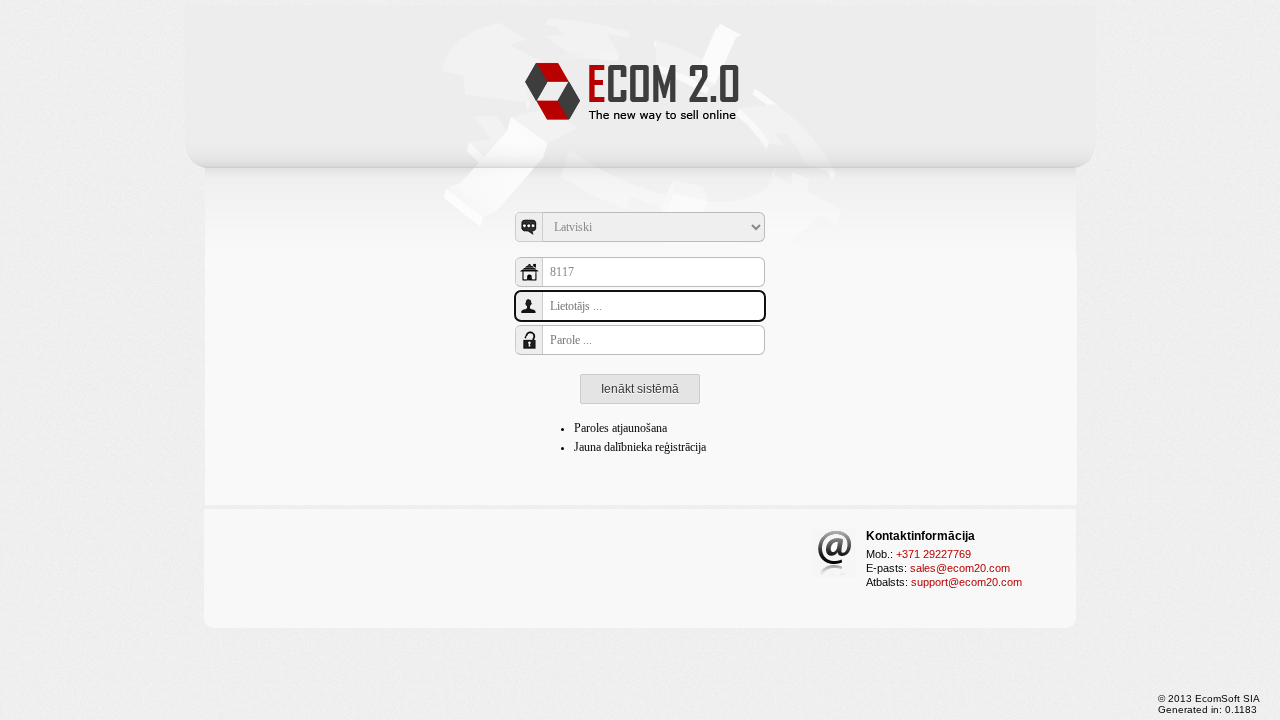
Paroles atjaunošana (620, 428)
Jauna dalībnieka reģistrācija (640, 447)
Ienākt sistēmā (640, 389)
